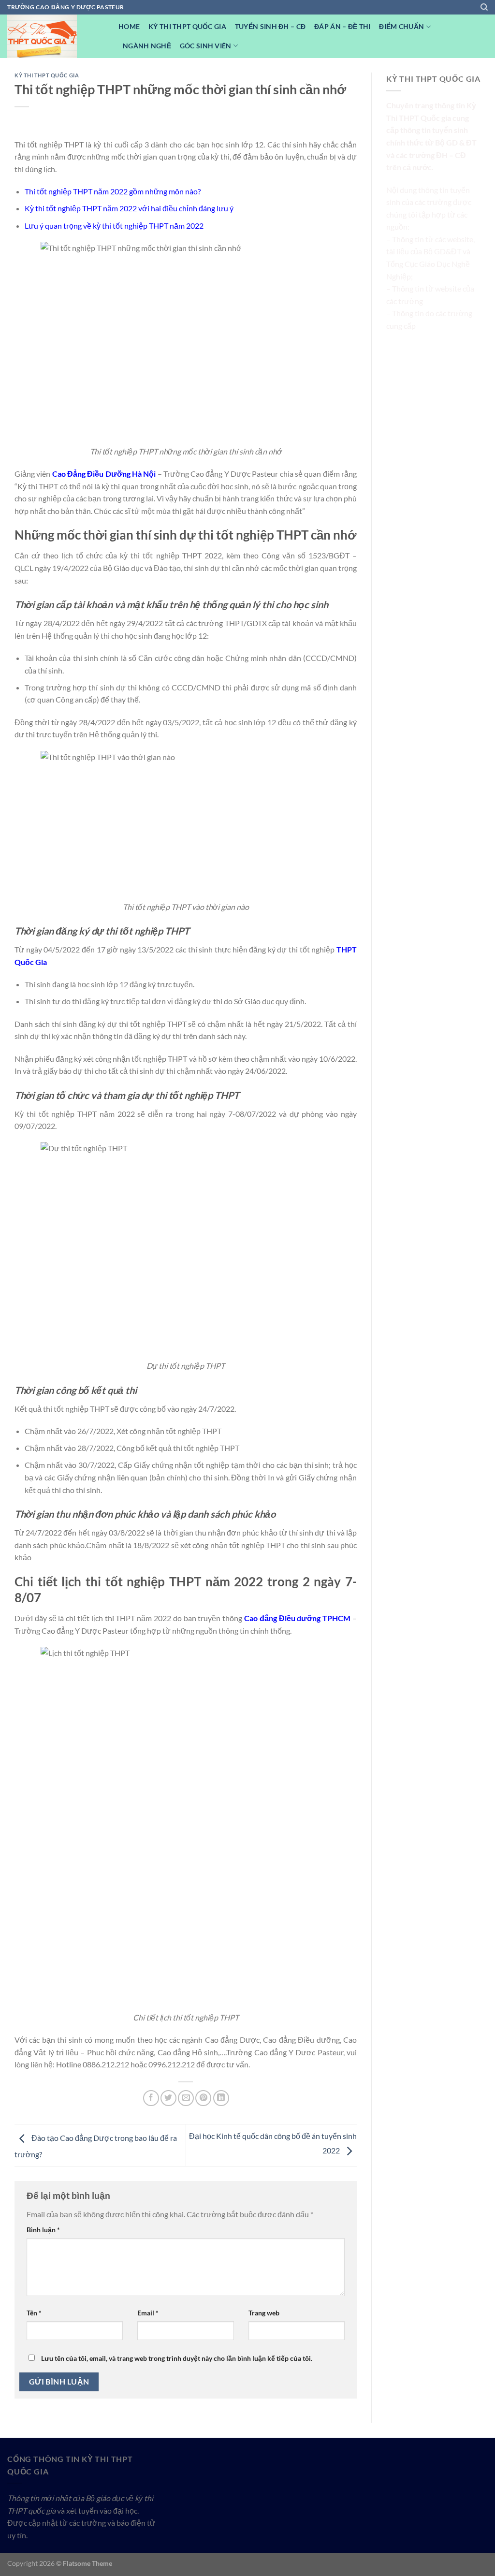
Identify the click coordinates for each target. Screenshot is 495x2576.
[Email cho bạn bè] (186, 2098)
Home (129, 26)
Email (148, 2313)
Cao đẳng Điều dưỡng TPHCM (297, 1618)
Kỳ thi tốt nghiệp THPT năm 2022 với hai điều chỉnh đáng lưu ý (129, 208)
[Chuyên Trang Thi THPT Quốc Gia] (56, 36)
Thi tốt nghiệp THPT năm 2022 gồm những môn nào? (113, 191)
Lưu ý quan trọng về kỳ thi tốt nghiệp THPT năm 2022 (114, 226)
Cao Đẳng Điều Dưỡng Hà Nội (104, 474)
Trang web (264, 2313)
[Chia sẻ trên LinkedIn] (221, 2098)
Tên (34, 2313)
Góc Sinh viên (206, 46)
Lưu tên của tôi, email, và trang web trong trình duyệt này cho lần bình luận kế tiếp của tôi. (177, 2358)
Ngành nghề (147, 46)
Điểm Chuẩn (401, 26)
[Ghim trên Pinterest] (203, 2098)
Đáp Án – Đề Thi (342, 26)
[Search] (484, 7)
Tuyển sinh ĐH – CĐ (270, 26)
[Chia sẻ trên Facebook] (151, 2098)
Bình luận (43, 2230)
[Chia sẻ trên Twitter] (168, 2098)
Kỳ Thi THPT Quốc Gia (187, 26)
